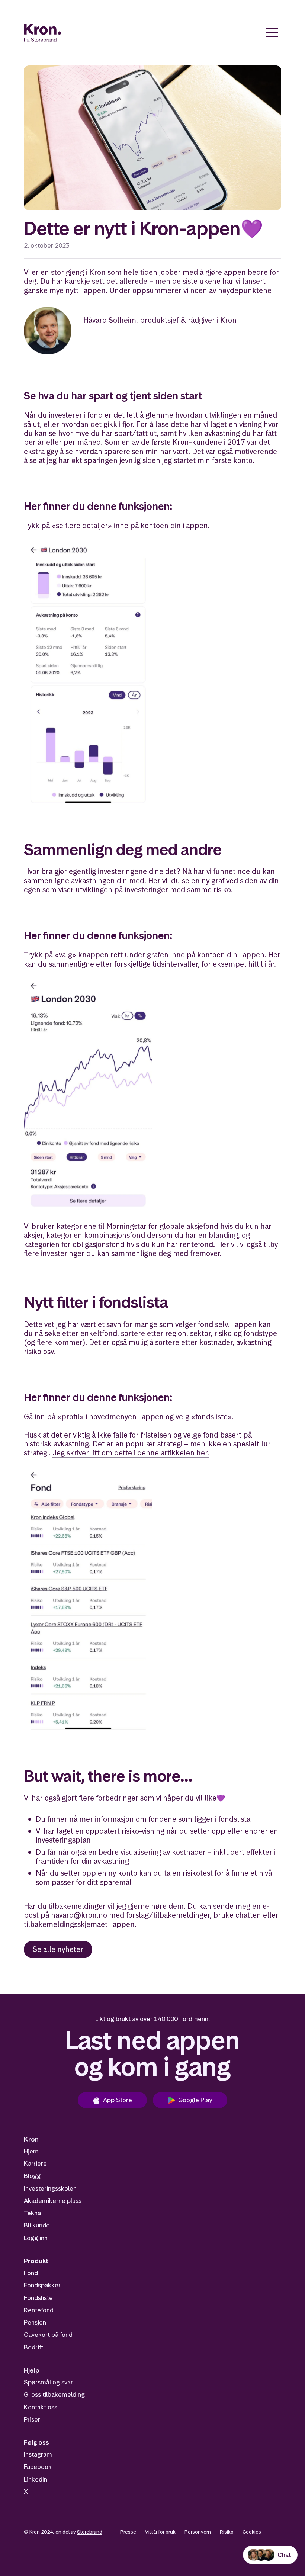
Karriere (35, 2164)
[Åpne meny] (272, 33)
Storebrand (90, 2532)
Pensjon (35, 2322)
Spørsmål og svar (48, 2382)
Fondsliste (38, 2298)
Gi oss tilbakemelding (54, 2394)
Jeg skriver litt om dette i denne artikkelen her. (131, 1453)
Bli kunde (37, 2225)
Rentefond (39, 2310)
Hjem (31, 2151)
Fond (31, 2273)
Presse (128, 2532)
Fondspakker (42, 2285)
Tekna (32, 2213)
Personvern (198, 2532)
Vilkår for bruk (160, 2532)
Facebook (38, 2467)
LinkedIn (36, 2479)
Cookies (252, 2532)
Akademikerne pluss (53, 2201)
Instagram (38, 2454)
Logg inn (36, 2238)
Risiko (227, 2532)
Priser (32, 2419)
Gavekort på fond (48, 2335)
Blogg (32, 2176)
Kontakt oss (41, 2407)
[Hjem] (43, 33)
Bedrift (33, 2347)
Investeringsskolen (50, 2188)
